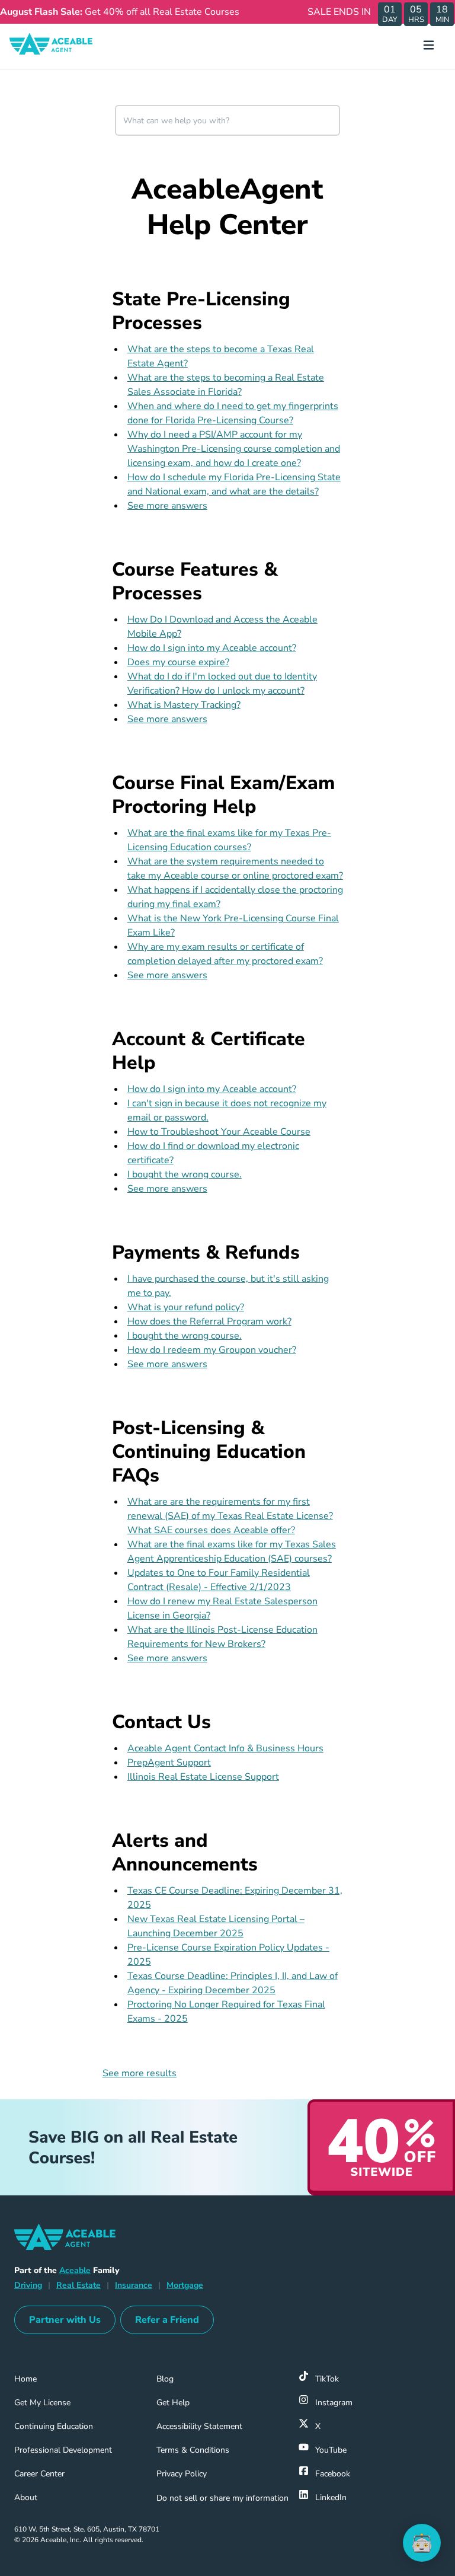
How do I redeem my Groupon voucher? (212, 1350)
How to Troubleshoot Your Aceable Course (219, 1132)
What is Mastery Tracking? (184, 705)
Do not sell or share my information (222, 2498)
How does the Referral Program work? (209, 1321)
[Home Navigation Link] (60, 46)
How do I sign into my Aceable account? (212, 648)
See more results (140, 2073)
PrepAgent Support (169, 1763)
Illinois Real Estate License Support (203, 1777)
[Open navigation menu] (433, 46)
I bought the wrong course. (185, 1174)
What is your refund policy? (186, 1307)
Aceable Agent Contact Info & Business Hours (225, 1748)
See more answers (167, 506)
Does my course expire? (178, 662)
